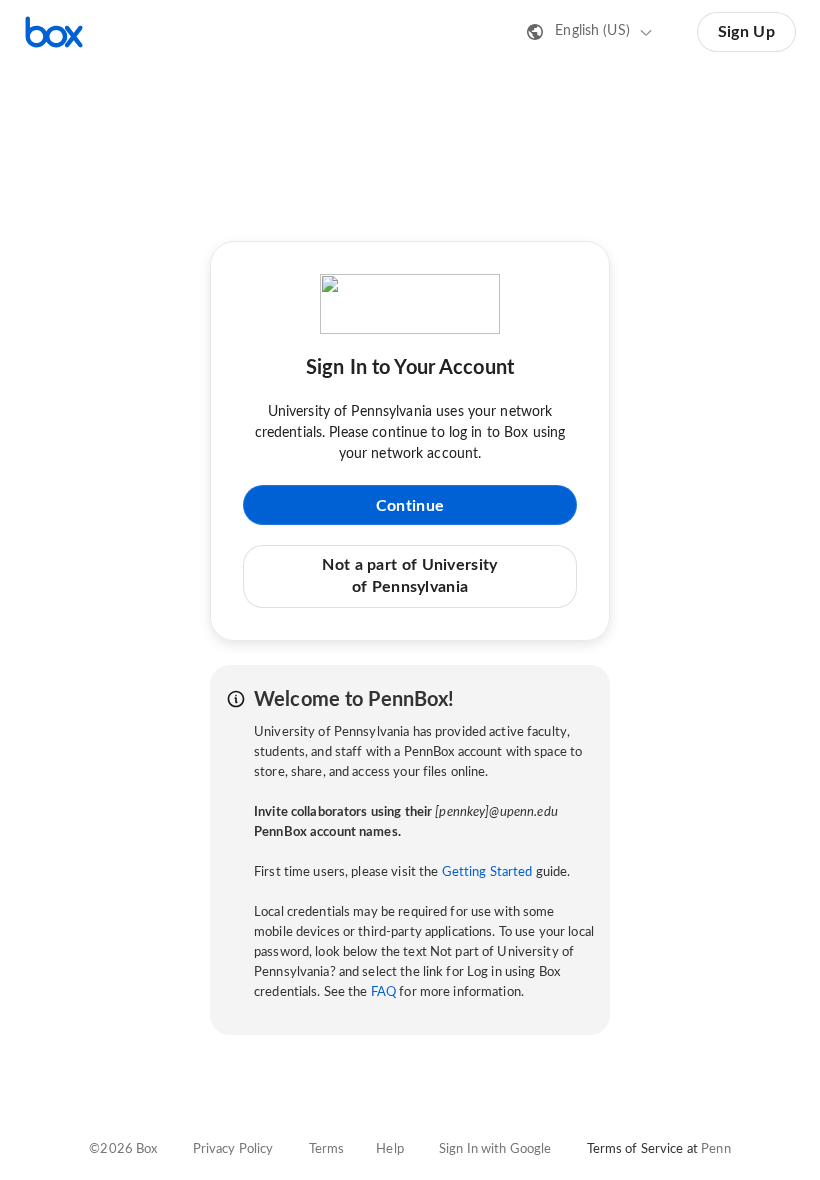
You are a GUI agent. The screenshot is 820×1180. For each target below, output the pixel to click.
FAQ (383, 992)
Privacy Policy (233, 1149)
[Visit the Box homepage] (54, 32)
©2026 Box (123, 1149)
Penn (716, 1149)
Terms (327, 1149)
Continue (410, 506)
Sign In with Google (495, 1149)
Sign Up (746, 32)
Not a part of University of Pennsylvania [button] (409, 576)
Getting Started (487, 872)
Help (390, 1149)
